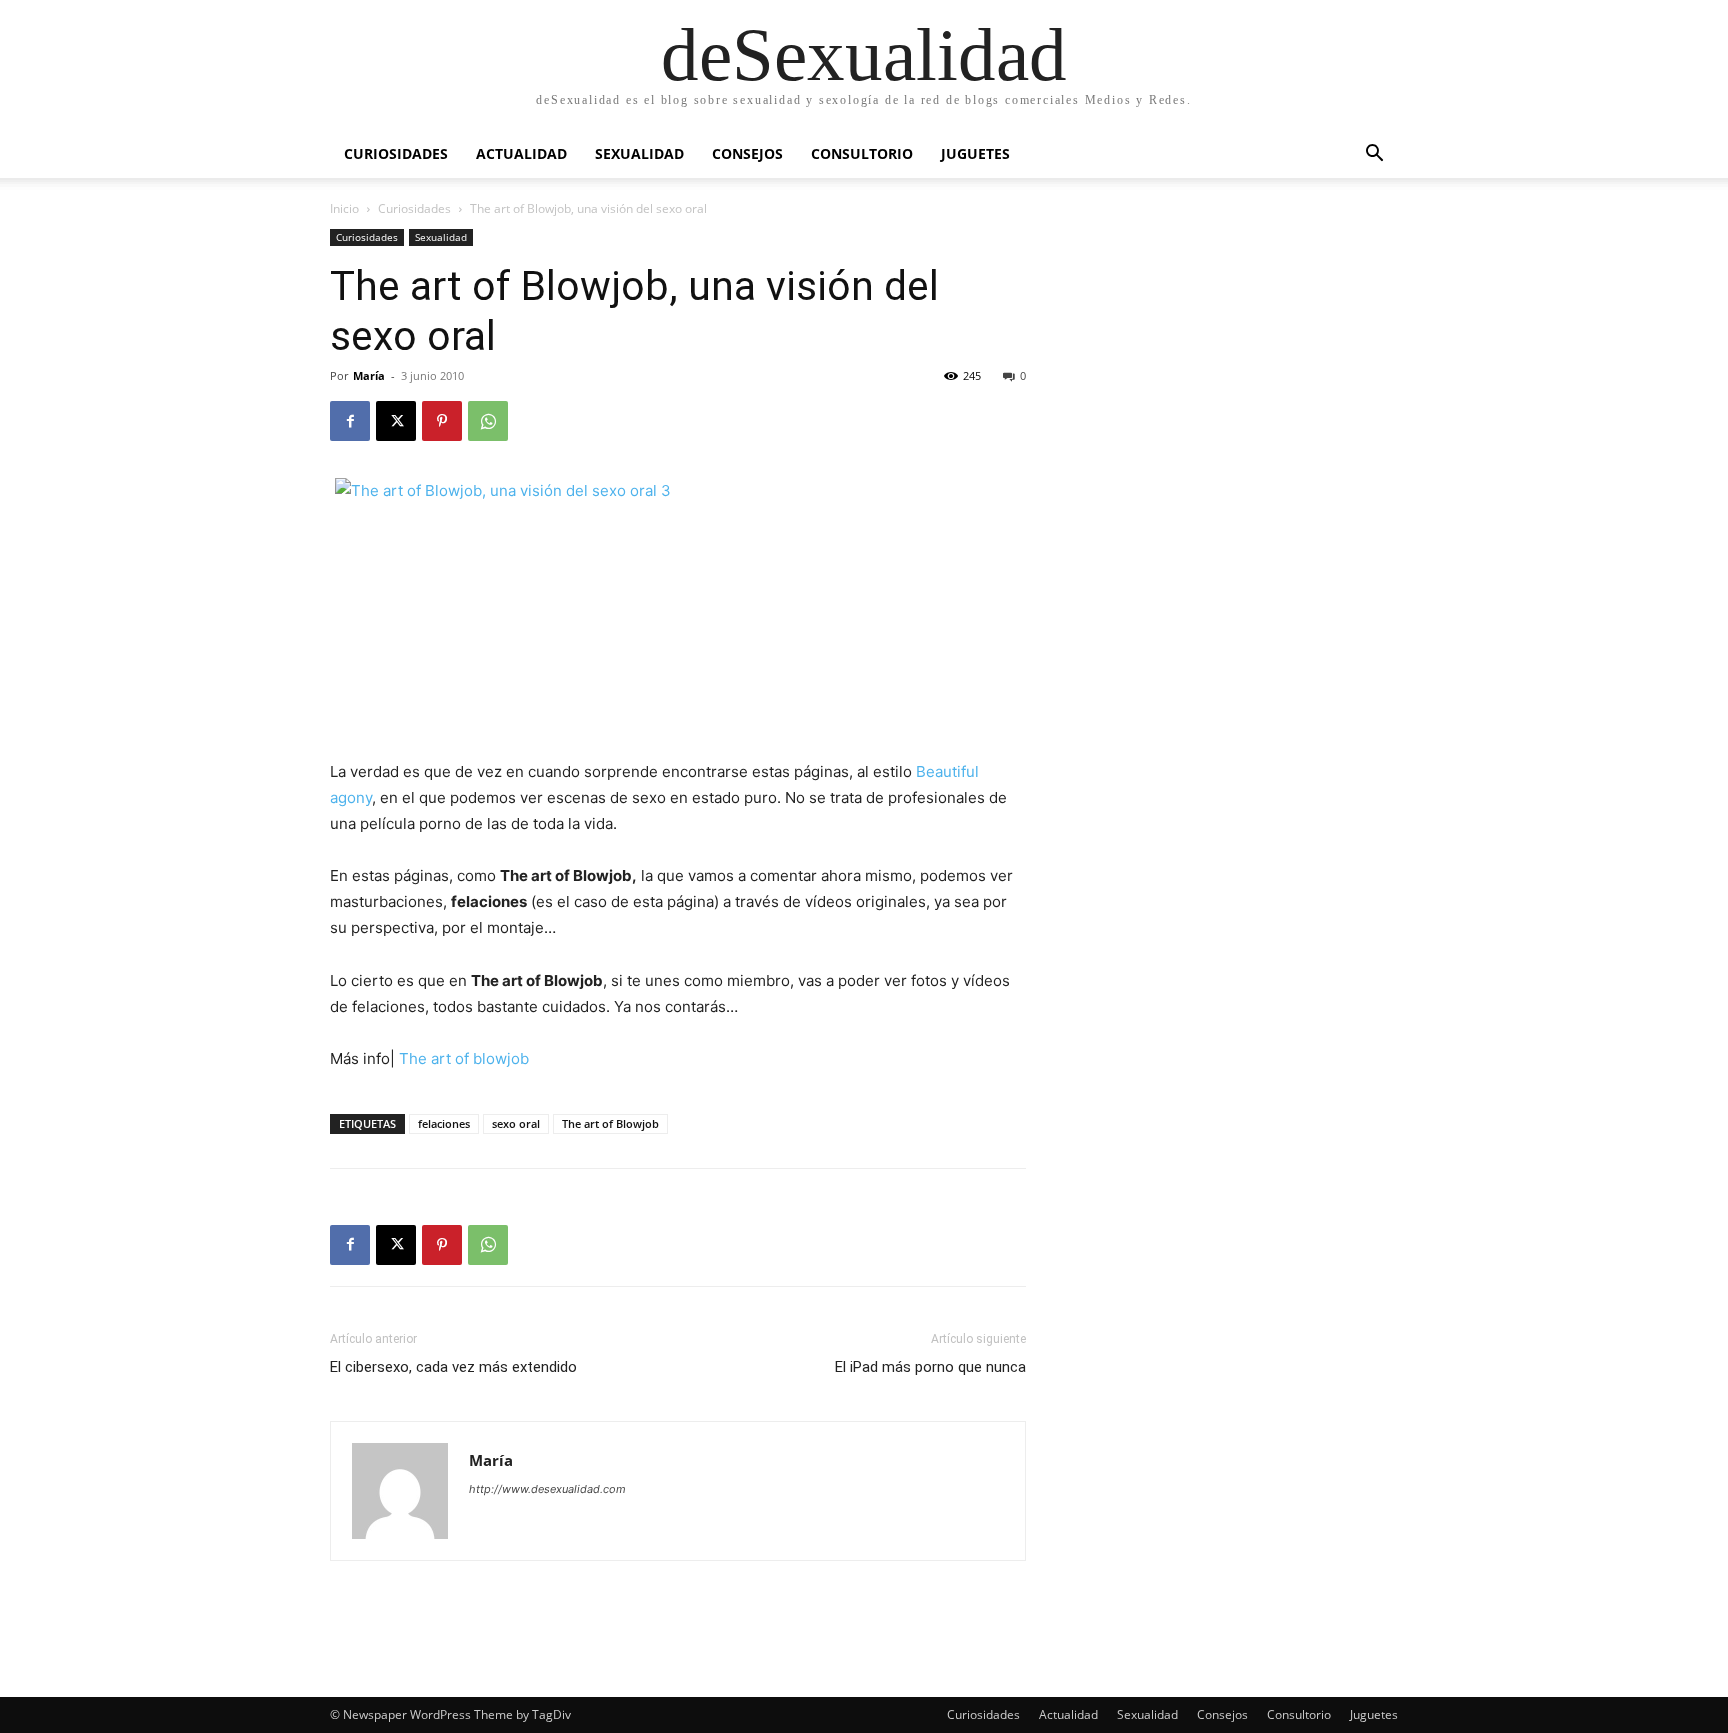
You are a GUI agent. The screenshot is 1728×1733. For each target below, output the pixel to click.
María (369, 375)
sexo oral (516, 1123)
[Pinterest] (442, 421)
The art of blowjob (464, 1058)
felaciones (444, 1123)
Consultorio (862, 153)
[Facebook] (350, 421)
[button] (1374, 155)
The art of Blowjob (610, 1123)
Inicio (344, 208)
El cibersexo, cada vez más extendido (453, 1367)
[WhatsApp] (488, 421)
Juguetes (975, 153)
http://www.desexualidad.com (547, 1489)
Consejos (747, 153)
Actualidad (521, 153)
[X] (396, 421)
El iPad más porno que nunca (930, 1367)
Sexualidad (639, 153)
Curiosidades (396, 153)
